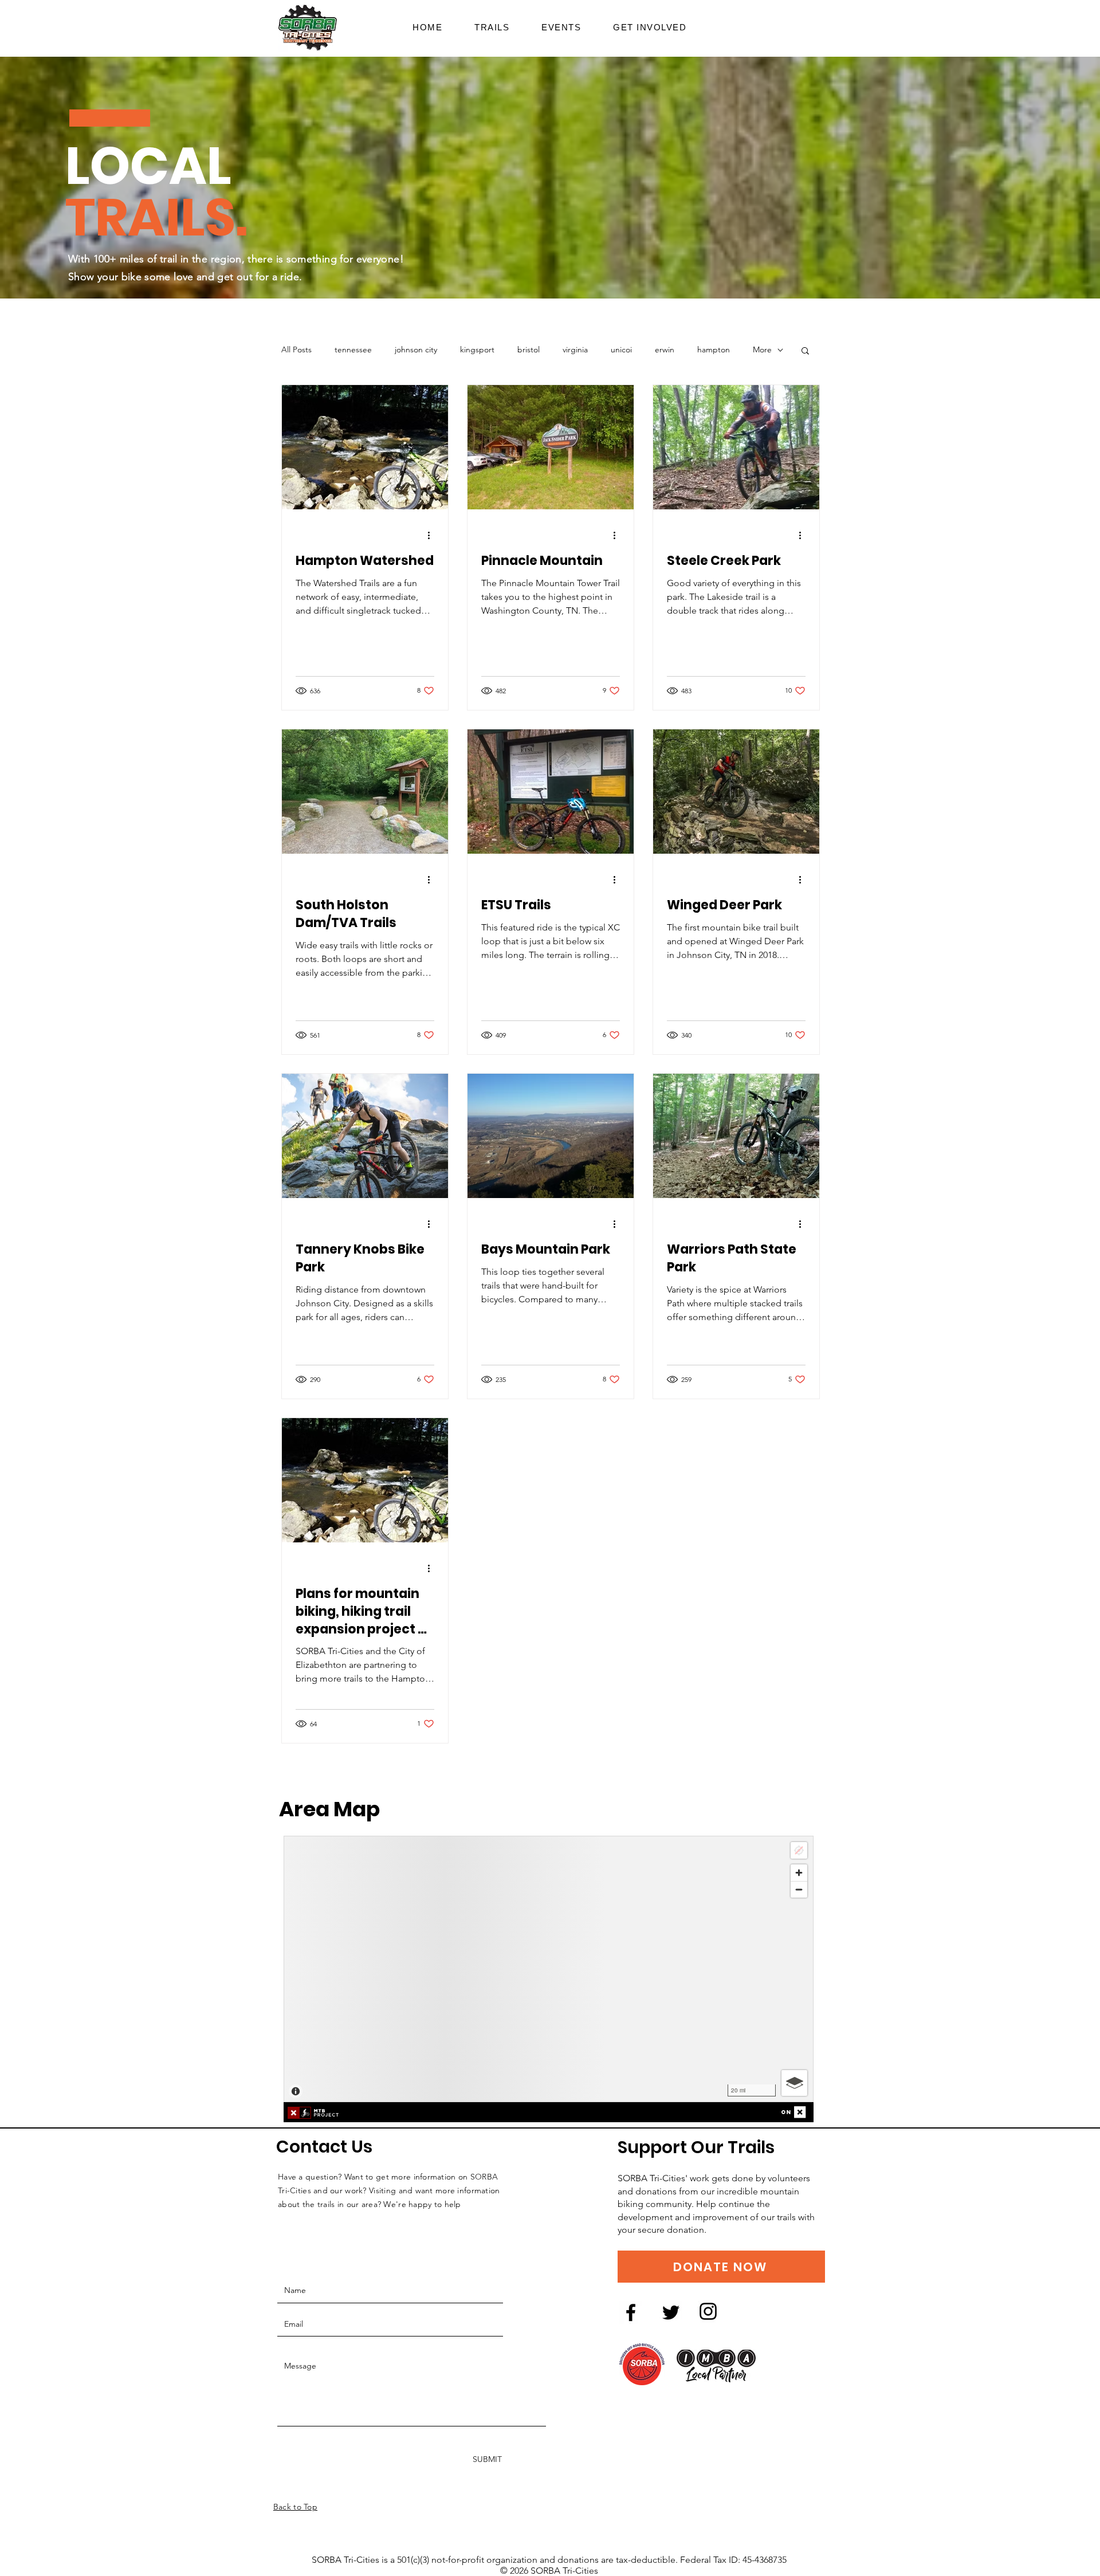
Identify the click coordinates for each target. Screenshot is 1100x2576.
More (762, 350)
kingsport (477, 350)
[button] (650, 27)
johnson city (416, 350)
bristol (529, 350)
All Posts (296, 350)
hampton (714, 350)
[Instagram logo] (708, 2311)
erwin (665, 350)
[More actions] (433, 535)
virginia (575, 350)
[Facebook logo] (631, 2312)
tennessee (353, 350)
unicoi (621, 350)
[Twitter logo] (671, 2312)
